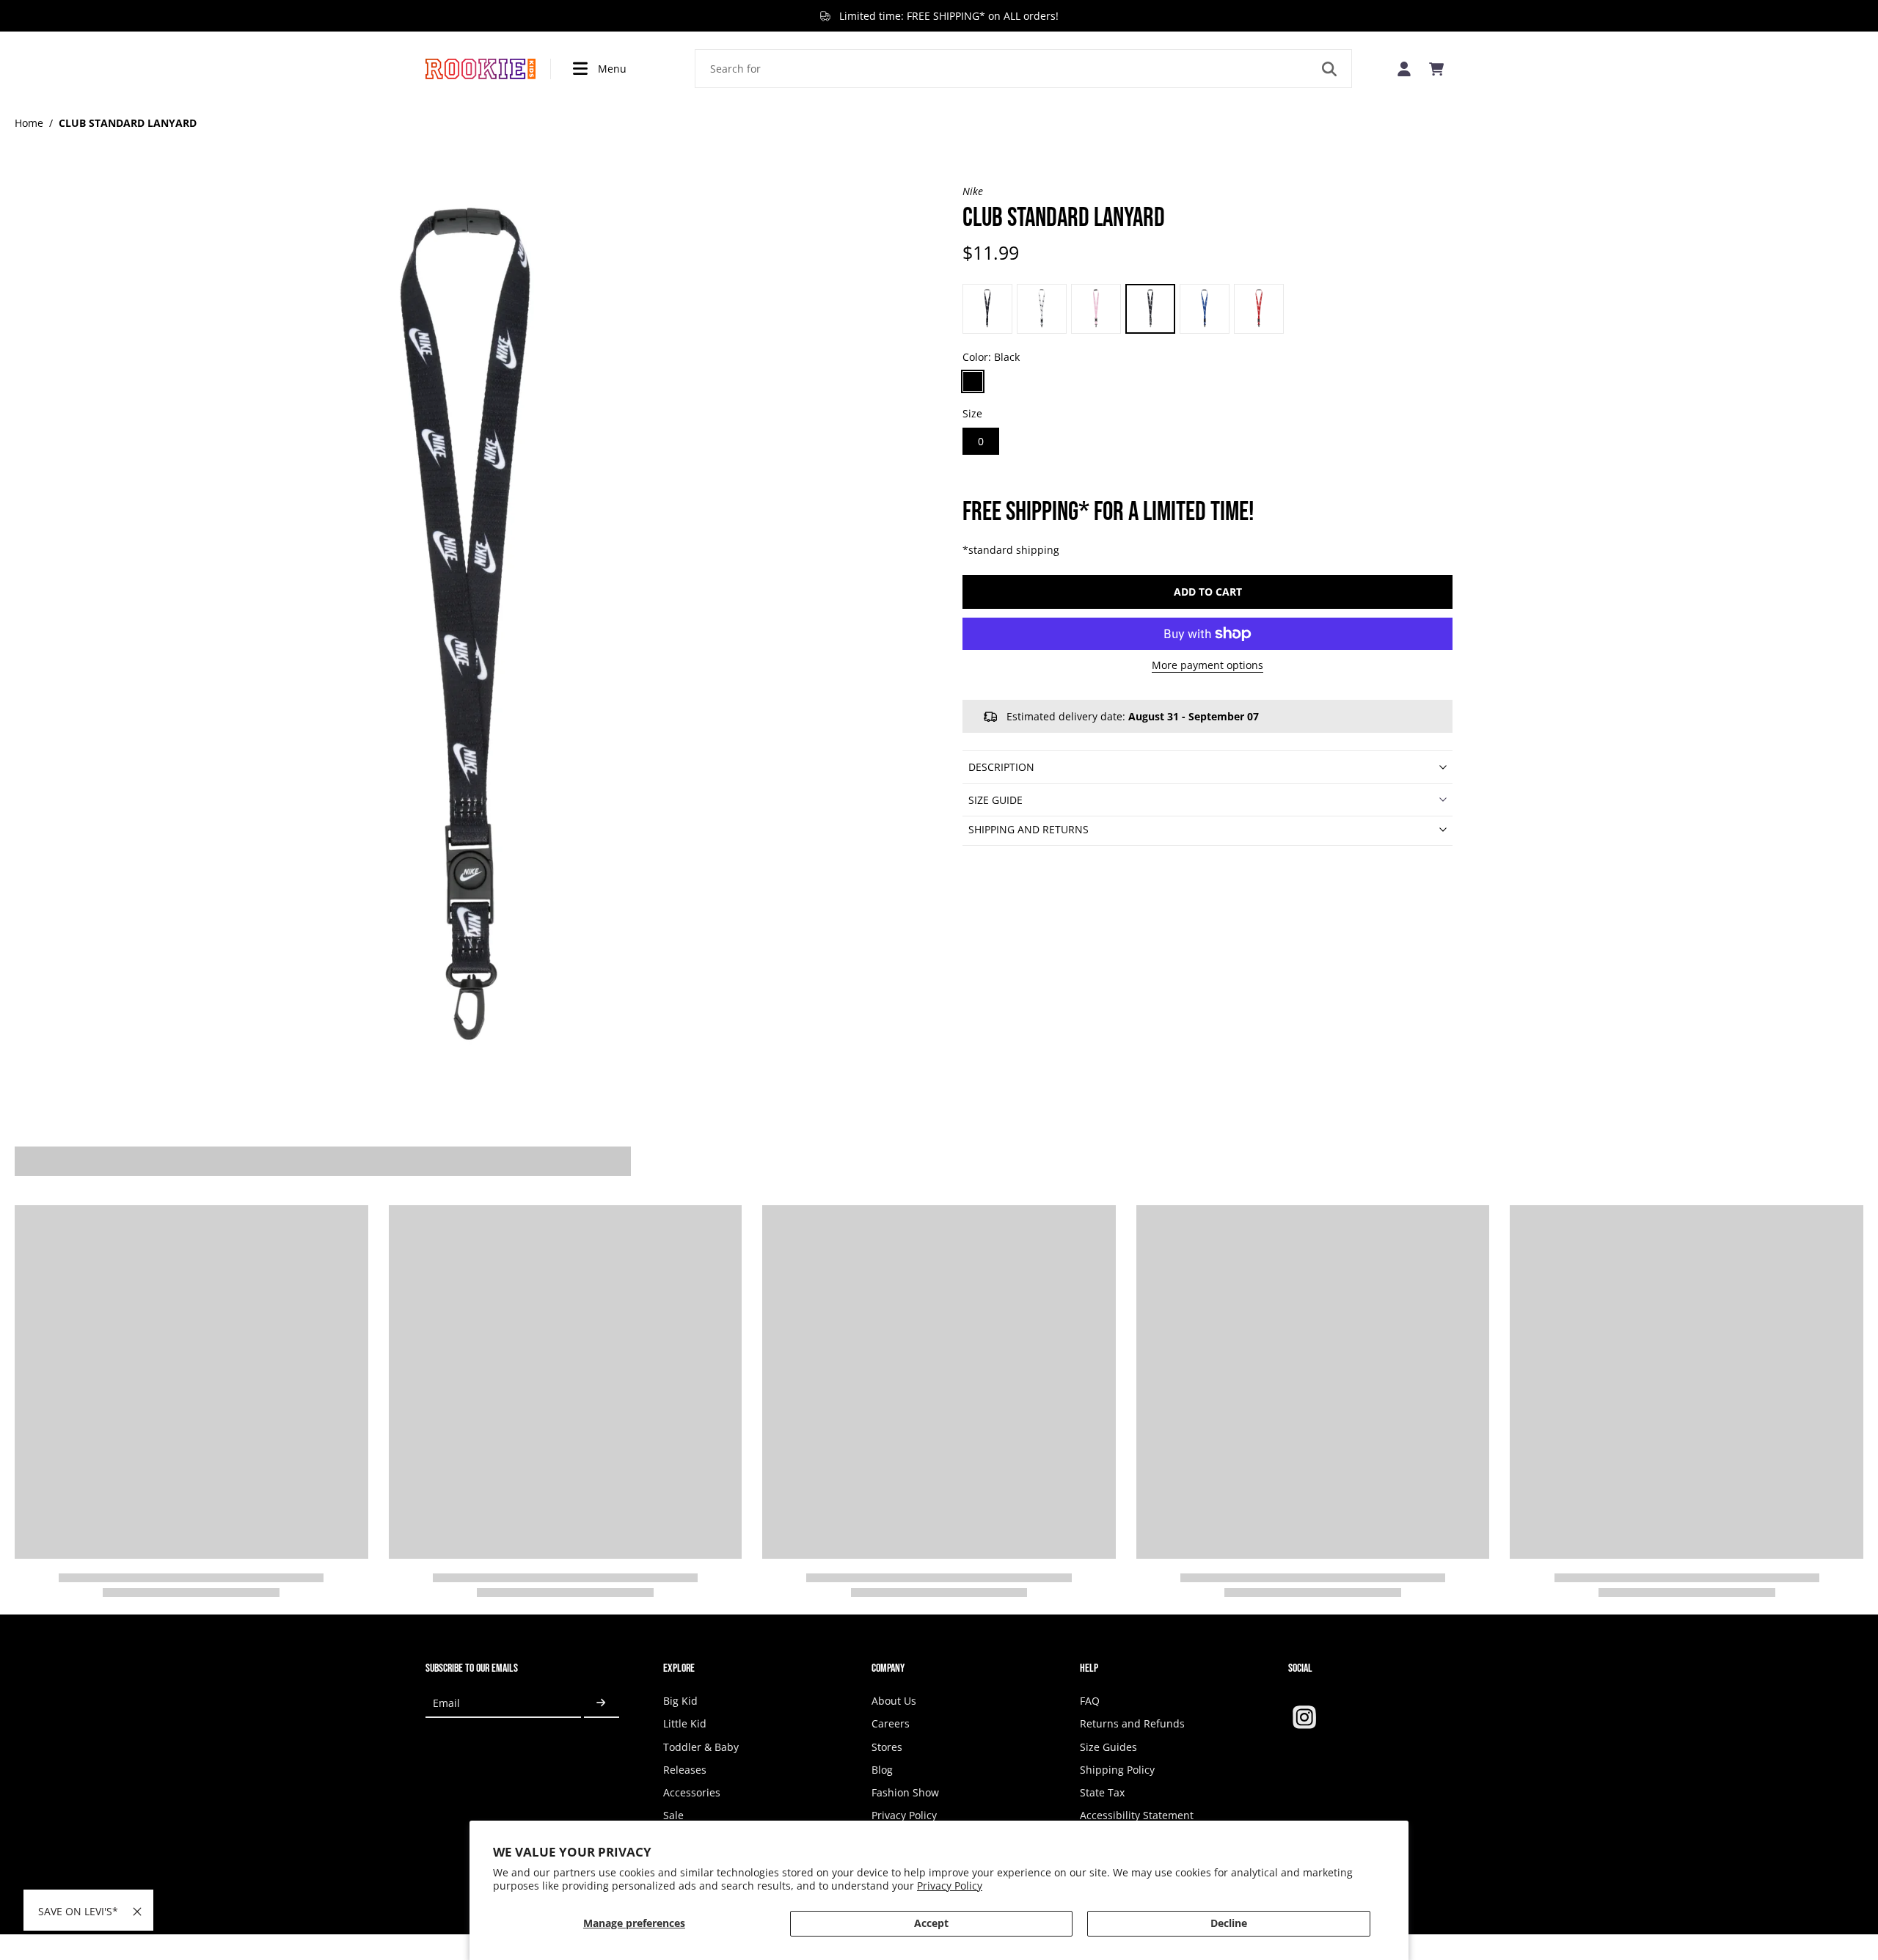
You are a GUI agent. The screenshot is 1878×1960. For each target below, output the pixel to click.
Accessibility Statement (1137, 1815)
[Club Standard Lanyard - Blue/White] (1205, 309)
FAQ (1090, 1701)
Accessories (692, 1792)
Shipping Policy (1117, 1770)
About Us (894, 1701)
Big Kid (680, 1701)
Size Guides (1108, 1747)
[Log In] (1404, 69)
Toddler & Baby (701, 1747)
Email (446, 1703)
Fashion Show (905, 1792)
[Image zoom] (465, 635)
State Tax (1102, 1792)
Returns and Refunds (1132, 1723)
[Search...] (1329, 69)
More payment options (1207, 666)
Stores (887, 1747)
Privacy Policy (950, 1886)
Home (29, 123)
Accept (931, 1923)
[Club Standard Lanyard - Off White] (987, 309)
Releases (685, 1770)
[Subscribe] (602, 1703)
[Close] (137, 1912)
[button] (1207, 592)
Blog (882, 1770)
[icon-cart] (1436, 69)
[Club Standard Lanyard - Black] (1150, 309)
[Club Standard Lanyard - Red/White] (1259, 309)
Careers (891, 1723)
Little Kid (685, 1723)
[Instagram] (1304, 1717)
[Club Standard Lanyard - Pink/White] (1096, 309)
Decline (1229, 1923)
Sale (673, 1815)
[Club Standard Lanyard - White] (1042, 309)
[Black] (973, 381)
